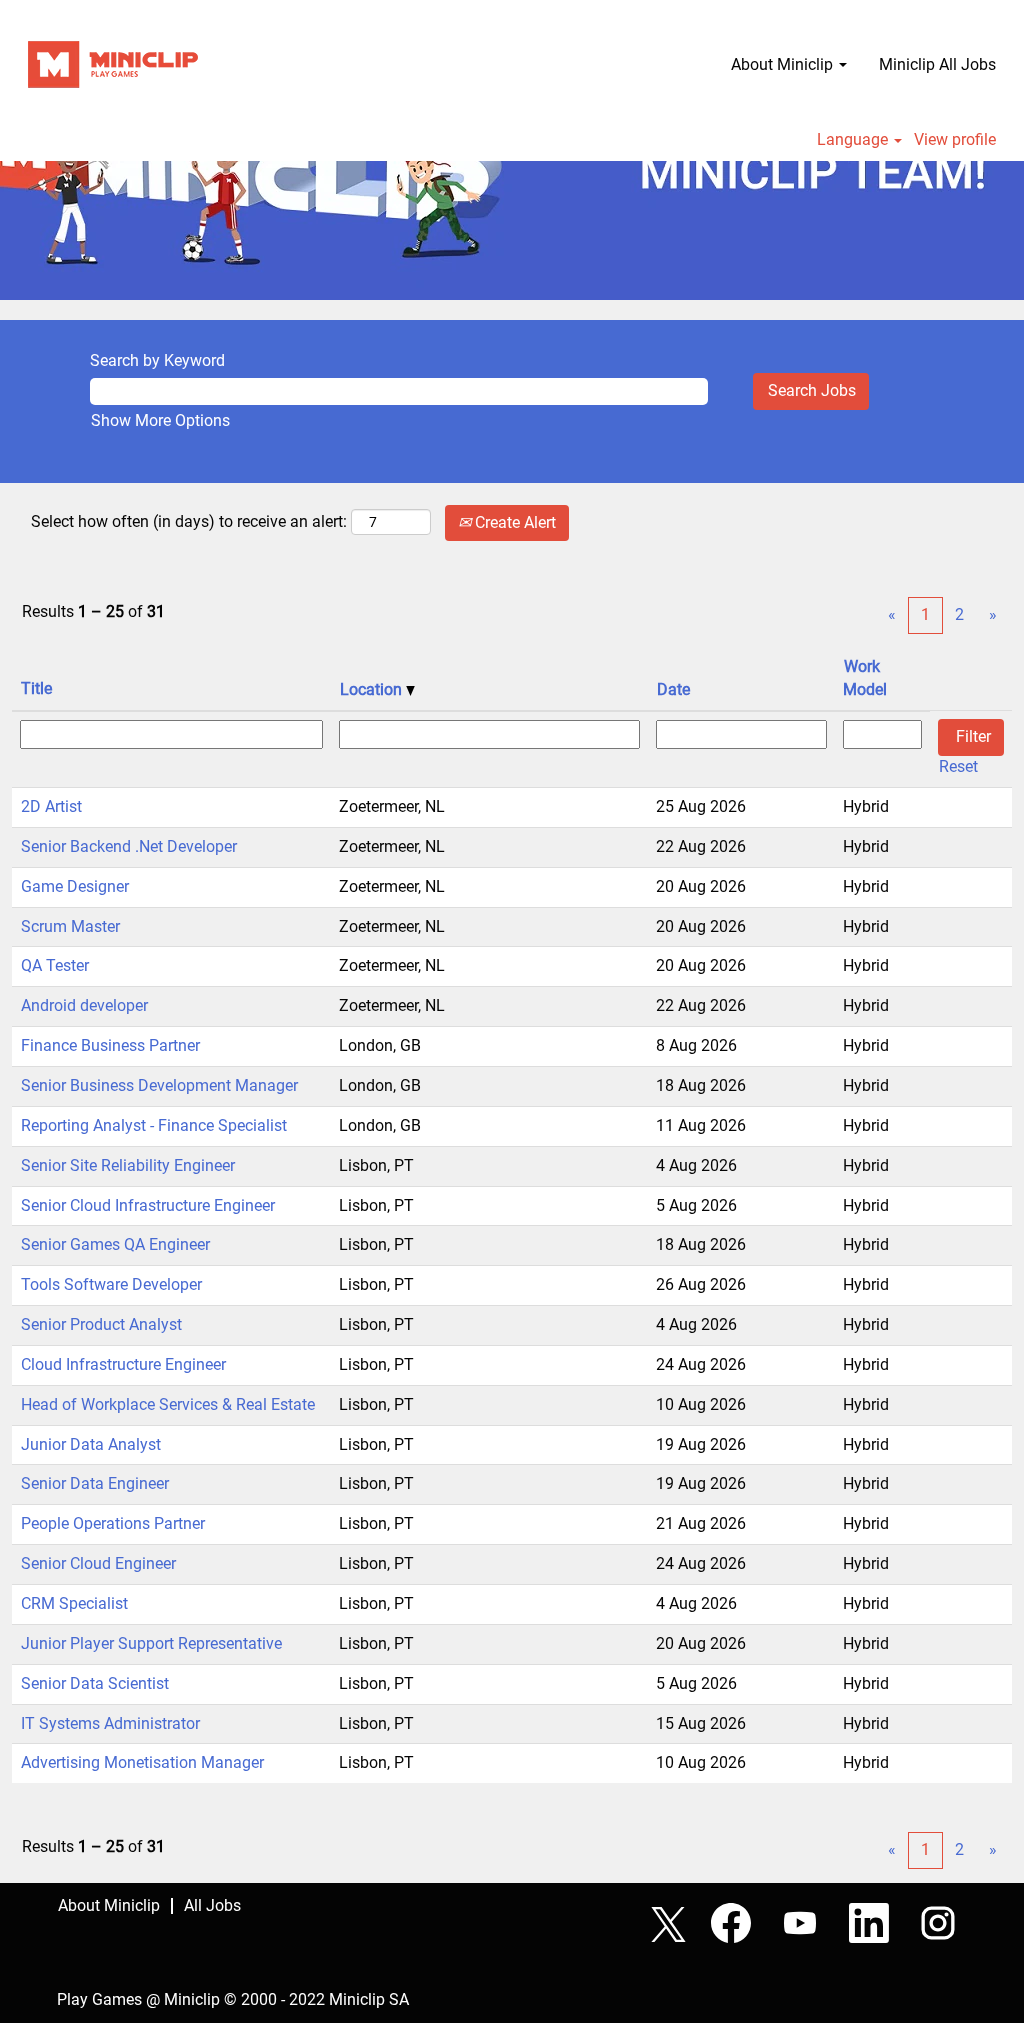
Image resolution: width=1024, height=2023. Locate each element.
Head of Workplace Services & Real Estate (168, 1404)
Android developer (84, 1005)
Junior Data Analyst (91, 1444)
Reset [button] (958, 766)
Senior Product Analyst (101, 1324)
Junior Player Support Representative (151, 1643)
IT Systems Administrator (110, 1723)
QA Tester (55, 965)
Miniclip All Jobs (937, 64)
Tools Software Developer (111, 1284)
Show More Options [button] (160, 420)
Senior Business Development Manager (159, 1085)
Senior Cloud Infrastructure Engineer (148, 1205)
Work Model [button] (865, 678)
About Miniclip (109, 1905)
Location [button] (373, 689)
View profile (955, 140)
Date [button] (673, 689)
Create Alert (513, 522)
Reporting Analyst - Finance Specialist (154, 1125)
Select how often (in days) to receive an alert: (189, 521)
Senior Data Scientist (95, 1683)
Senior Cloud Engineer (98, 1563)
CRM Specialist (74, 1603)
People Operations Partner (113, 1523)
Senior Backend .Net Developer (129, 846)
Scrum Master (70, 926)
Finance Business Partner (110, 1045)
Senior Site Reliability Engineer (128, 1165)
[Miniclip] (113, 64)
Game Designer (75, 886)
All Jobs (212, 1905)
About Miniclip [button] (784, 64)
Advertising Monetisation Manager (142, 1762)
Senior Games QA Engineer (115, 1244)
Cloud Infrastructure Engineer (123, 1364)
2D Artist (51, 806)
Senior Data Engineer (95, 1483)
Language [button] (854, 140)
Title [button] (36, 688)
